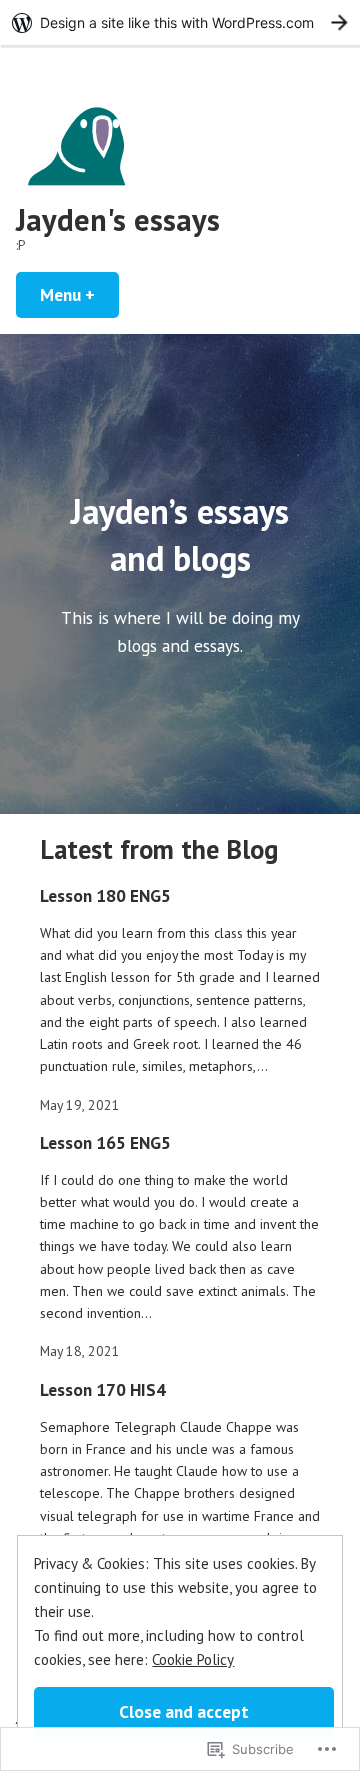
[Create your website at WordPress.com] (180, 22)
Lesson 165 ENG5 (105, 1142)
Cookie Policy (193, 1659)
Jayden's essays (118, 219)
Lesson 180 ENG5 (105, 895)
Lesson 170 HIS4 (103, 1389)
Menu (79, 294)
